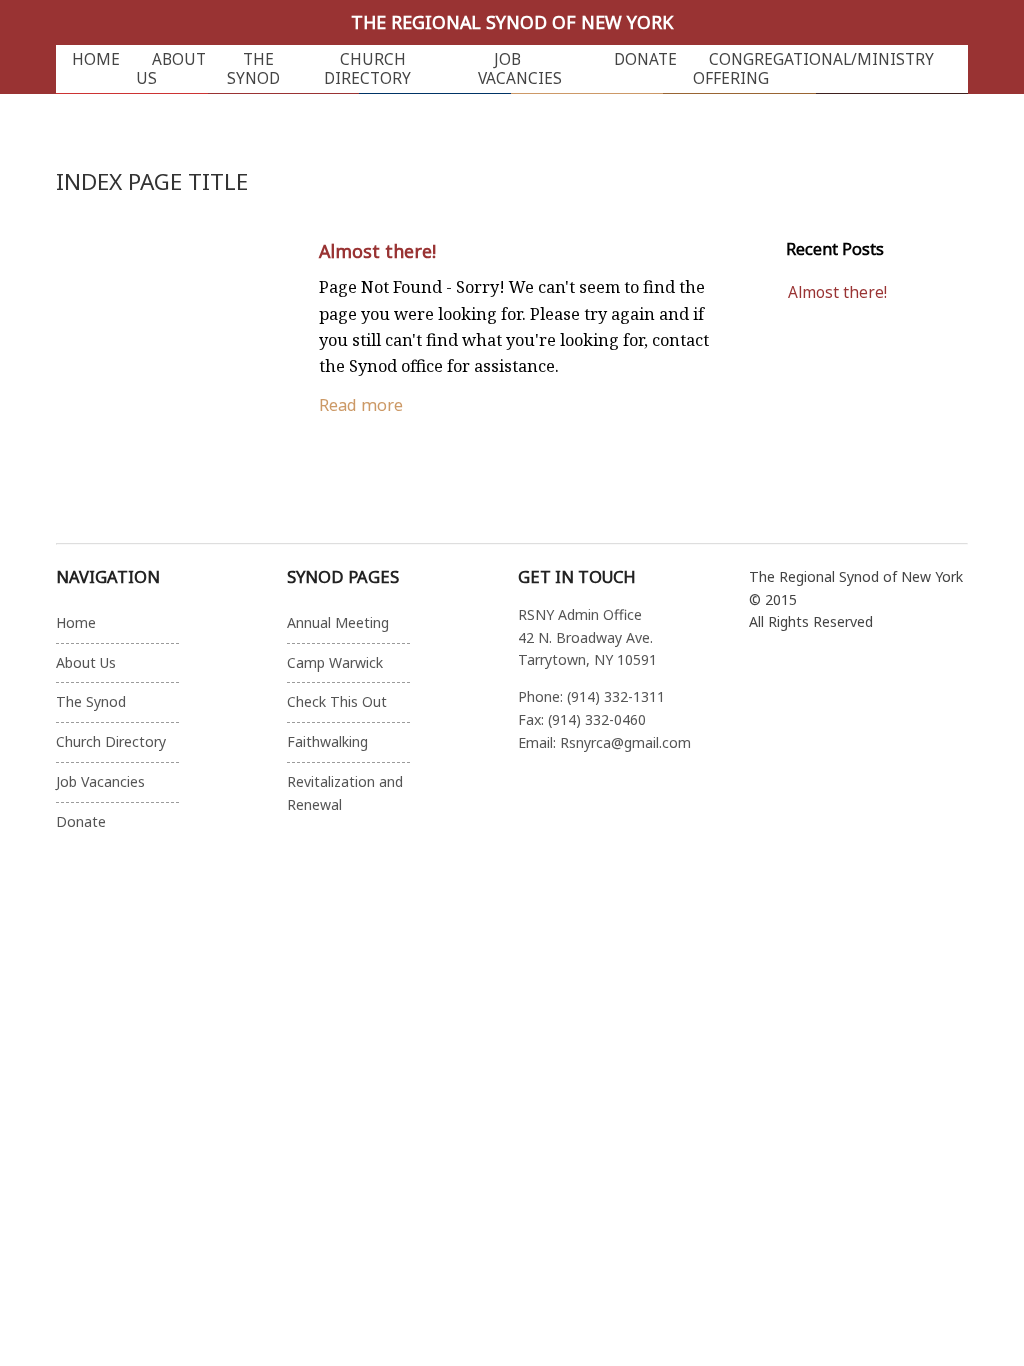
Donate (645, 59)
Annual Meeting (338, 622)
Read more (361, 405)
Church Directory (367, 69)
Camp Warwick (335, 662)
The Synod (253, 69)
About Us (171, 69)
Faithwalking (327, 741)
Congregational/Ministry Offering (813, 69)
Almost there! (377, 251)
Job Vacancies (520, 69)
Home (96, 59)
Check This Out (337, 701)
